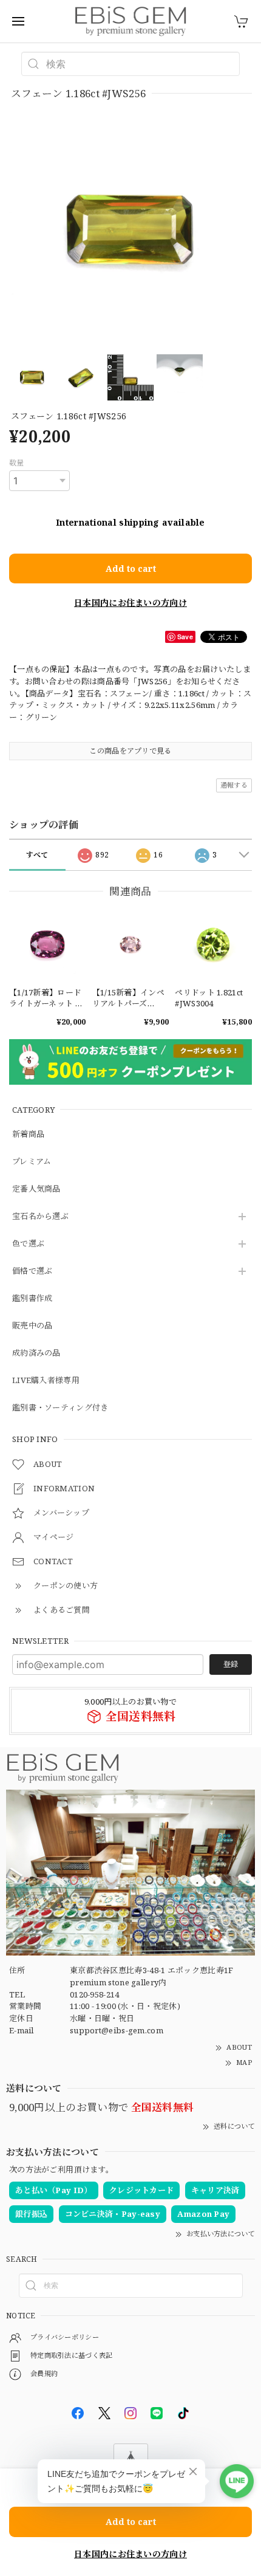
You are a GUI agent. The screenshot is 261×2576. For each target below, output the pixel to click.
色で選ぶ (28, 1244)
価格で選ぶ (32, 1271)
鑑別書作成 (32, 1299)
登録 (231, 1664)
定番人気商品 (36, 1189)
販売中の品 (32, 1326)
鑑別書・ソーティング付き (60, 1408)
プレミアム (32, 1162)
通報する (234, 785)
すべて (37, 855)
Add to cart (131, 568)
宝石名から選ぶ (40, 1217)
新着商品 (28, 1135)
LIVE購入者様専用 (46, 1381)
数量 (17, 463)
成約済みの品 (36, 1353)
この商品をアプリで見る (130, 751)
